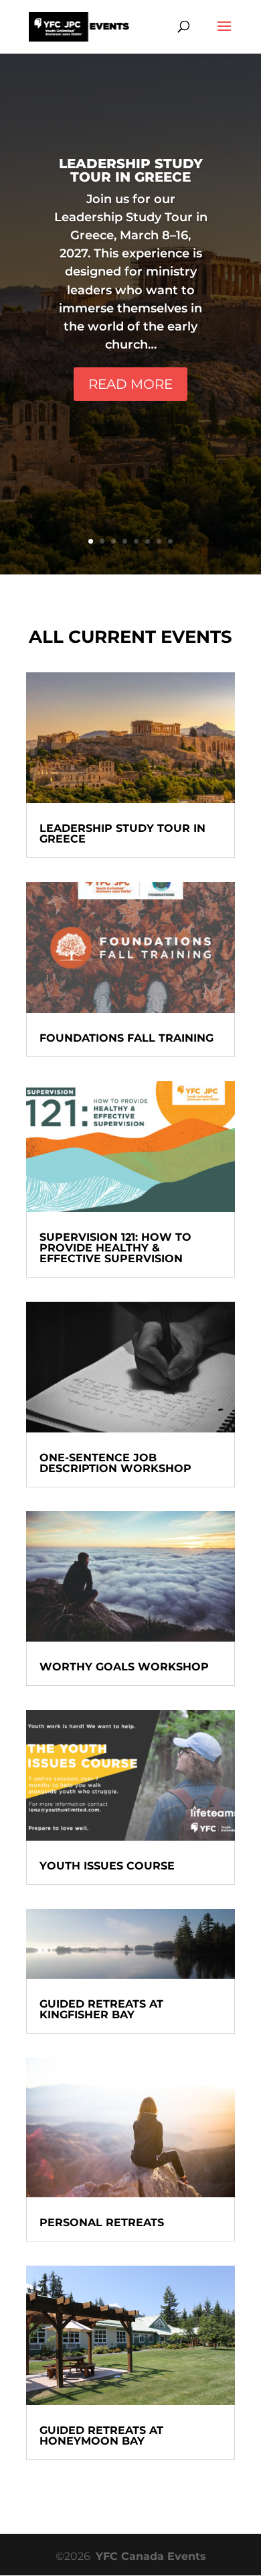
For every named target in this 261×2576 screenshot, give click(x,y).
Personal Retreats (102, 2222)
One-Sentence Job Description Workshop (115, 1463)
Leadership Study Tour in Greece (131, 170)
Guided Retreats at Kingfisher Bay (101, 2009)
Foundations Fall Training (126, 1038)
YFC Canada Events (151, 2556)
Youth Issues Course (107, 1866)
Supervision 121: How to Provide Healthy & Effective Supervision (115, 1248)
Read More (130, 384)
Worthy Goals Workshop (124, 1667)
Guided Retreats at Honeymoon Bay (101, 2436)
